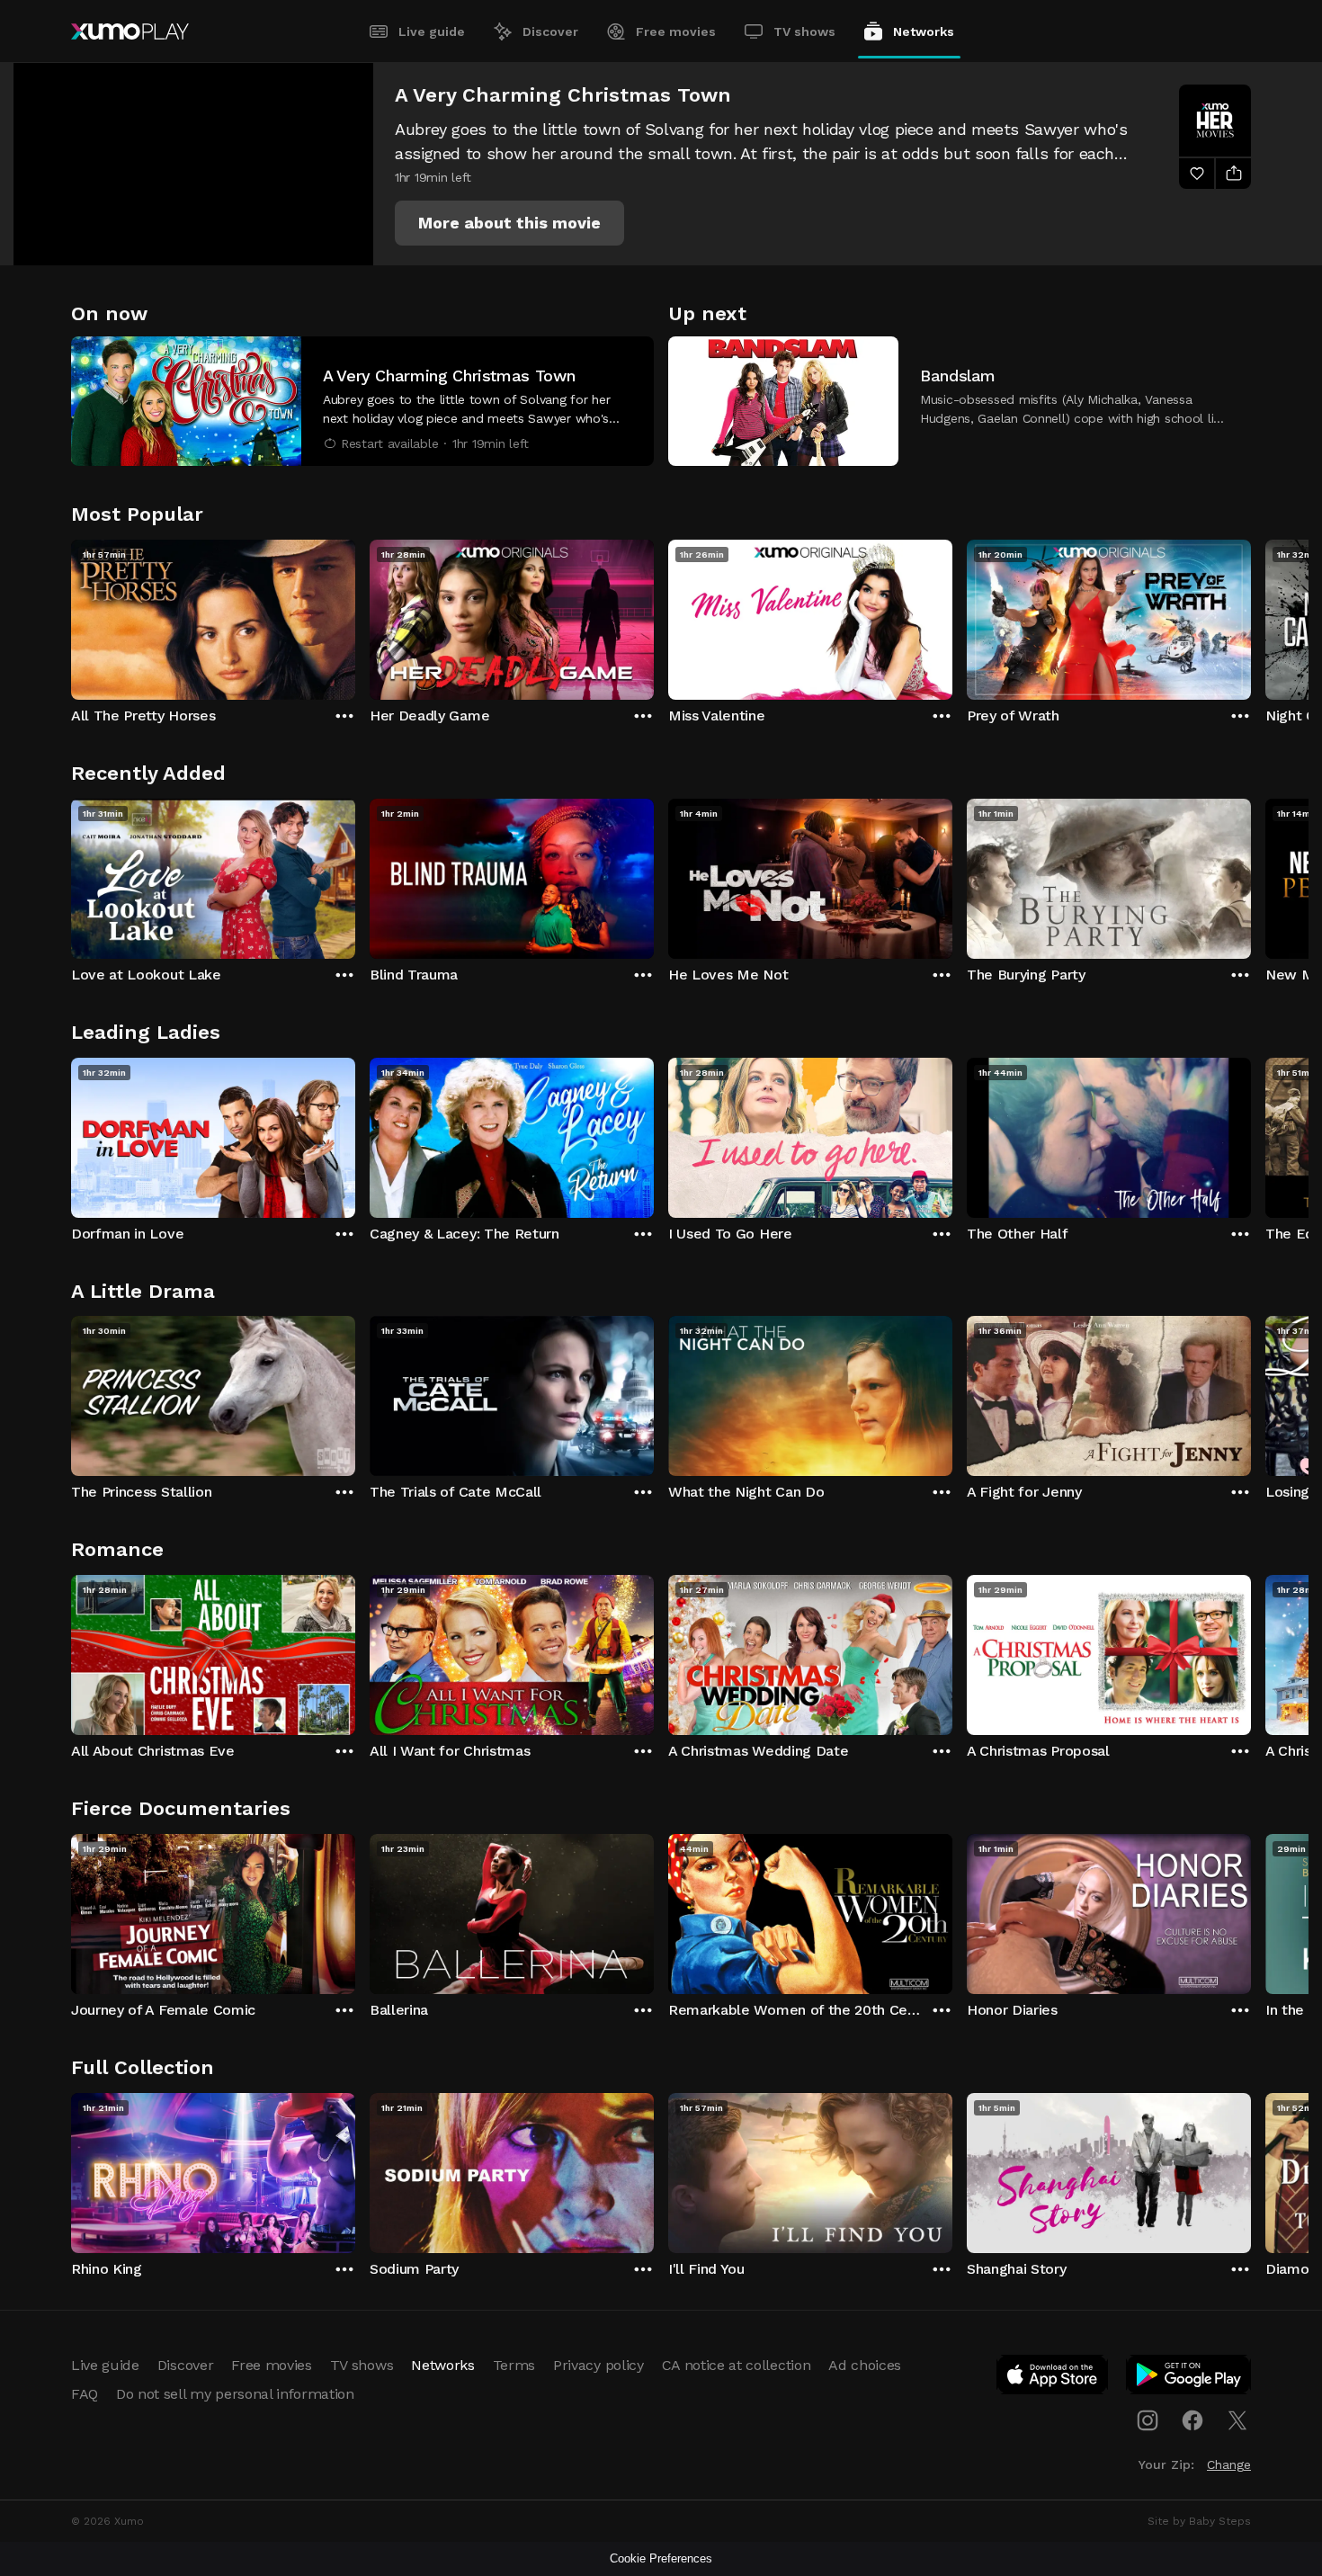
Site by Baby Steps (1199, 2521)
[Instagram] (1148, 2420)
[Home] (130, 31)
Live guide (432, 31)
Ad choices (865, 2365)
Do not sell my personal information (235, 2394)
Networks (924, 31)
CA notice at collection (737, 2365)
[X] (1237, 2420)
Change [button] (1229, 2464)
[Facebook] (1192, 2420)
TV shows (804, 31)
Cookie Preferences (661, 2558)
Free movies (676, 31)
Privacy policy (598, 2365)
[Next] (1251, 615)
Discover (550, 31)
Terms (514, 2365)
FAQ (85, 2394)
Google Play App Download (1189, 2378)
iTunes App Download (1053, 2378)
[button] (509, 223)
